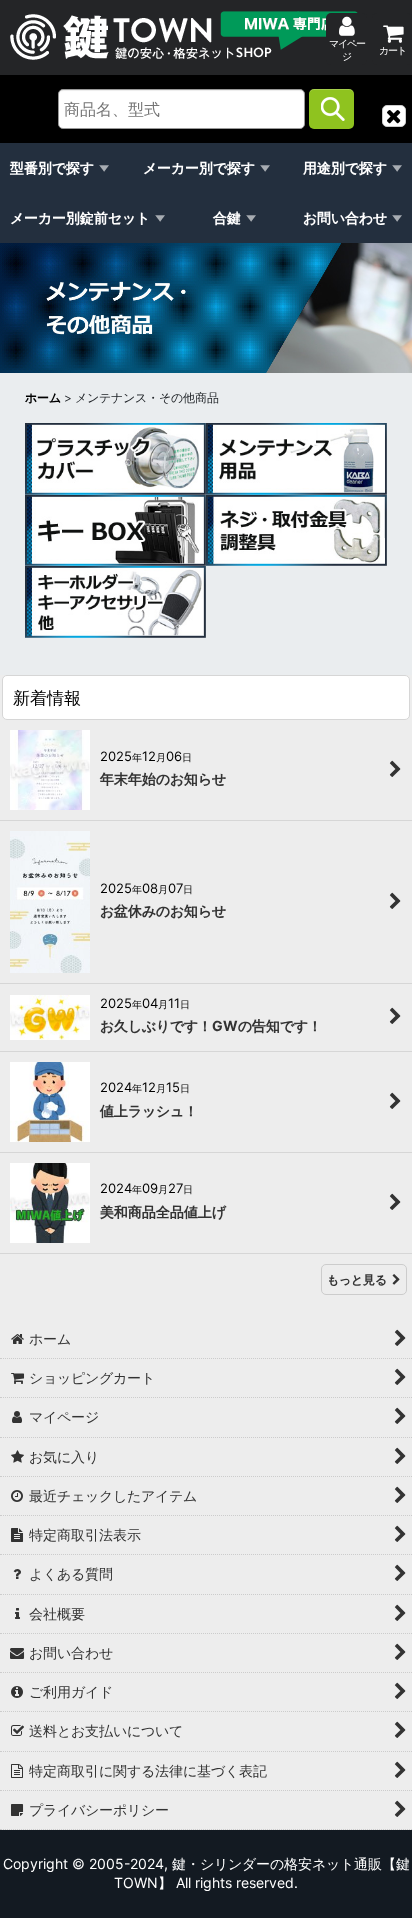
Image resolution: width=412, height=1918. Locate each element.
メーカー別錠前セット (80, 217)
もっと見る (357, 1279)
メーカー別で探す (199, 167)
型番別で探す (52, 167)
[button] (394, 116)
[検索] (331, 109)
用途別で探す (345, 167)
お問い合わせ (345, 217)
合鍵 (227, 217)
